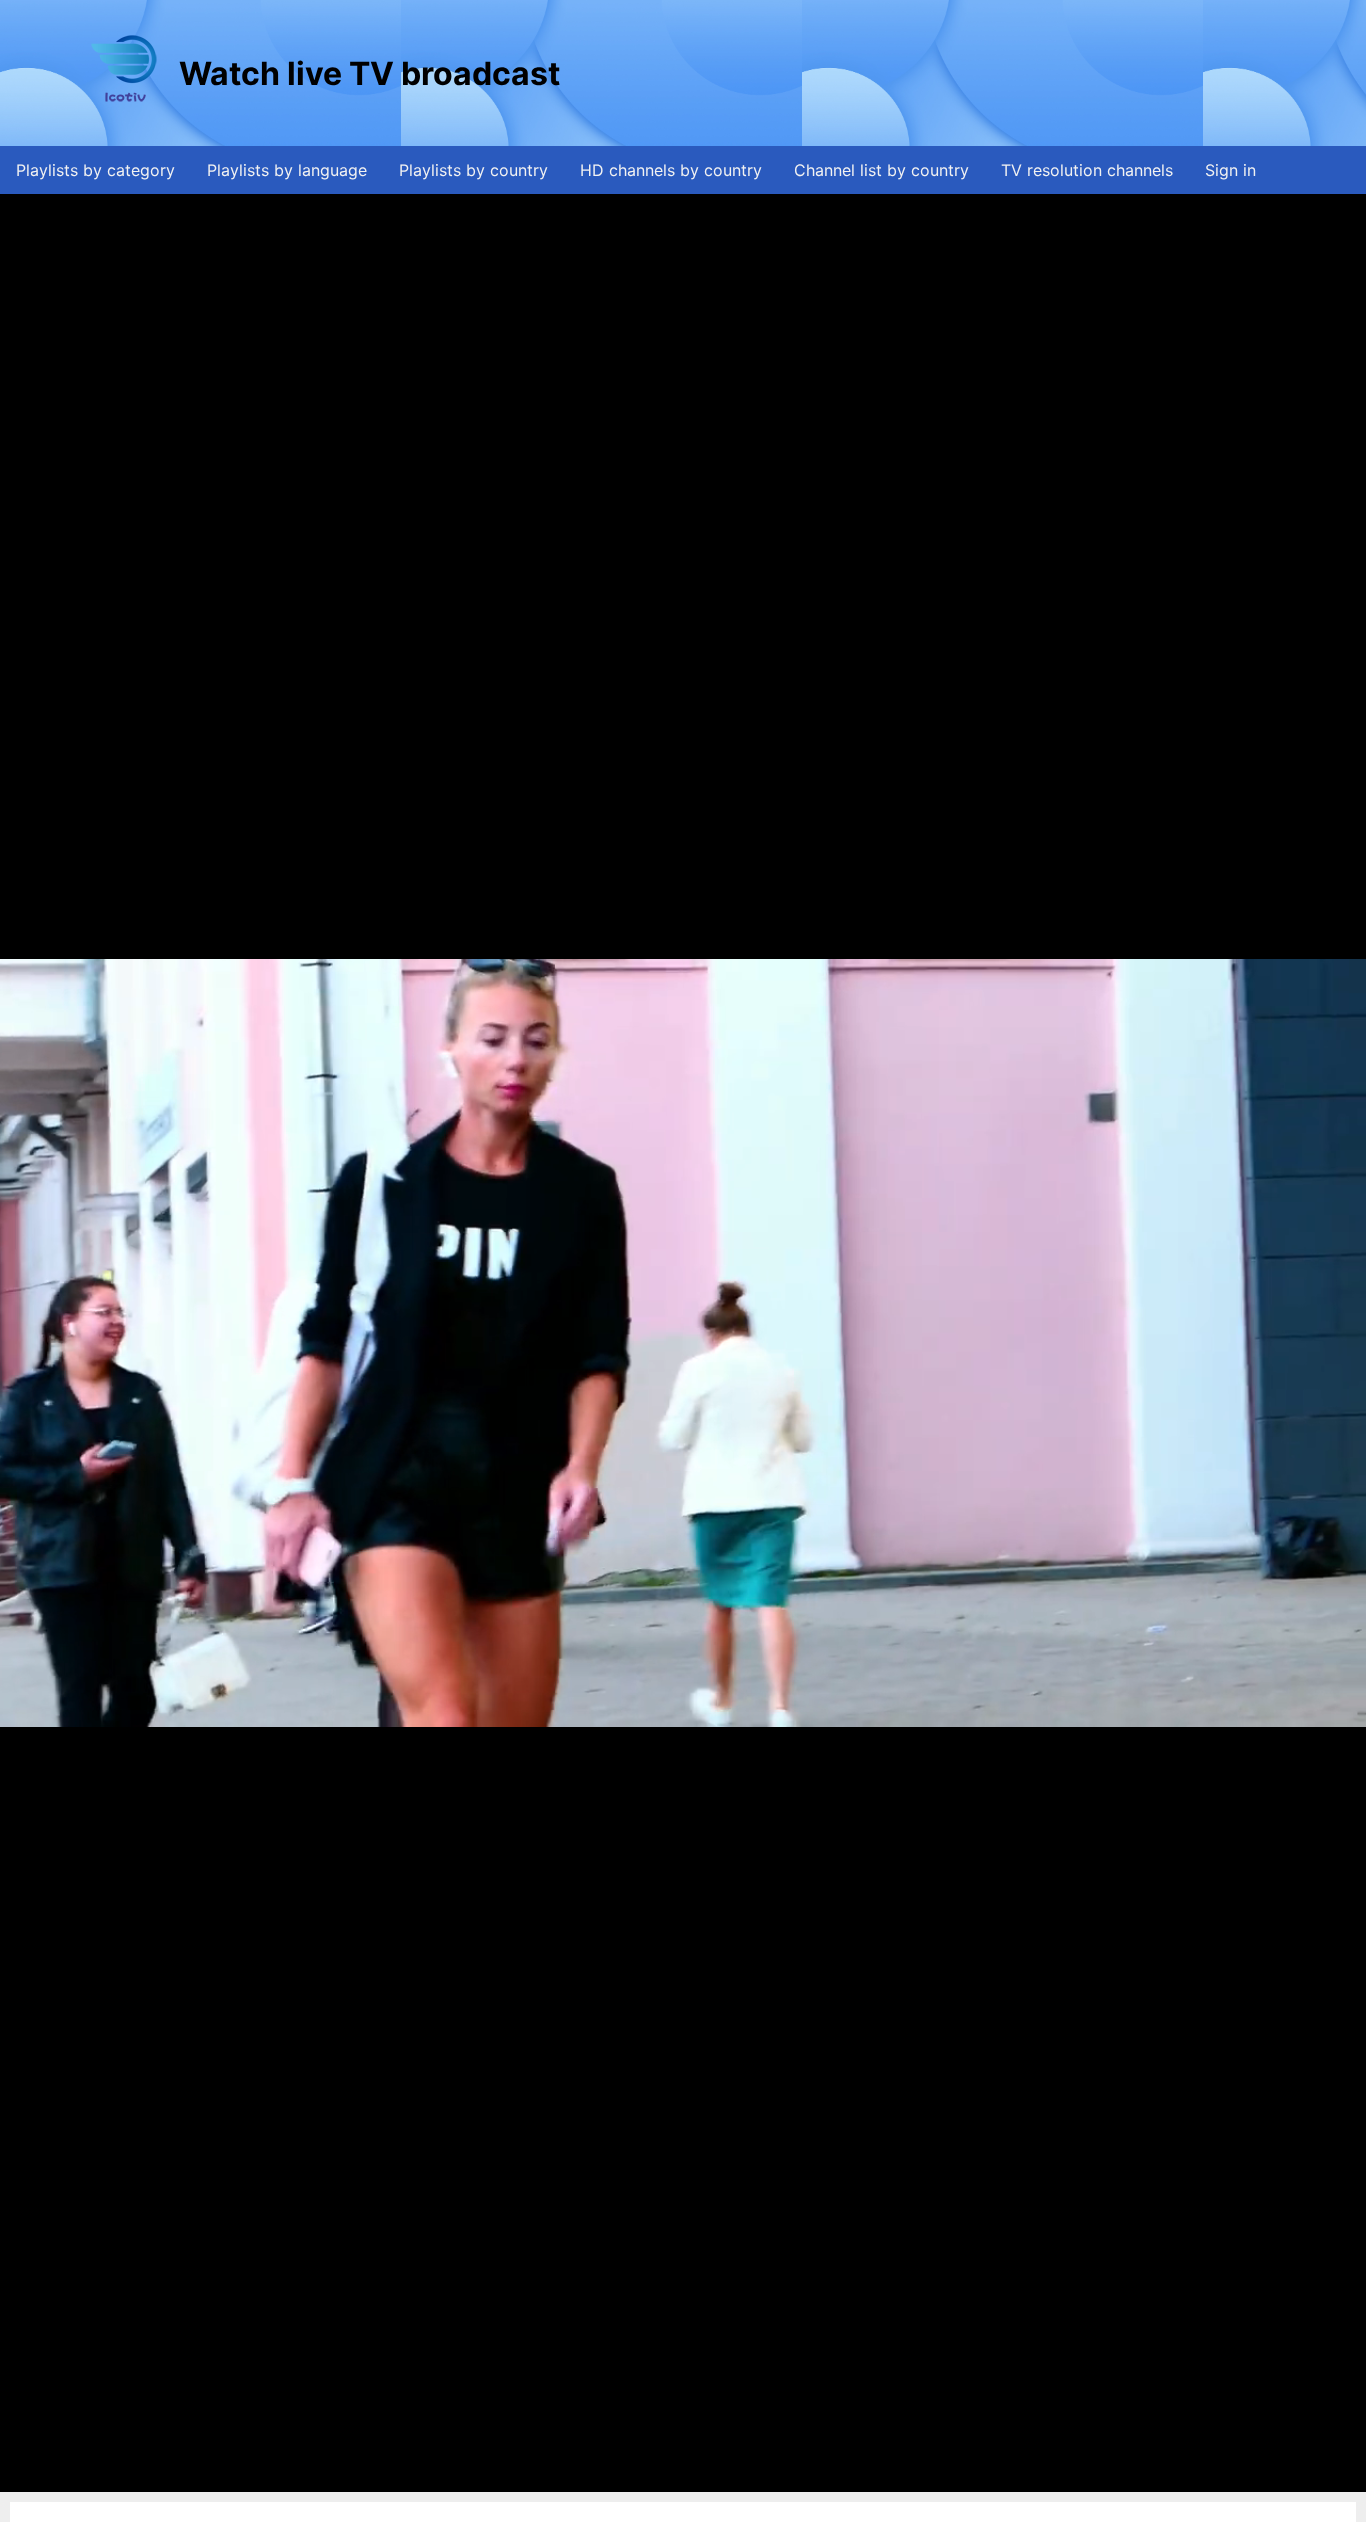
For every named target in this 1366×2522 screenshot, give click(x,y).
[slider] (678, 2477)
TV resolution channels (1087, 170)
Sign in (1230, 170)
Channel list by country (881, 170)
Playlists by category (95, 170)
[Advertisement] (928, 73)
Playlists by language (287, 170)
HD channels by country (671, 170)
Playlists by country (473, 170)
